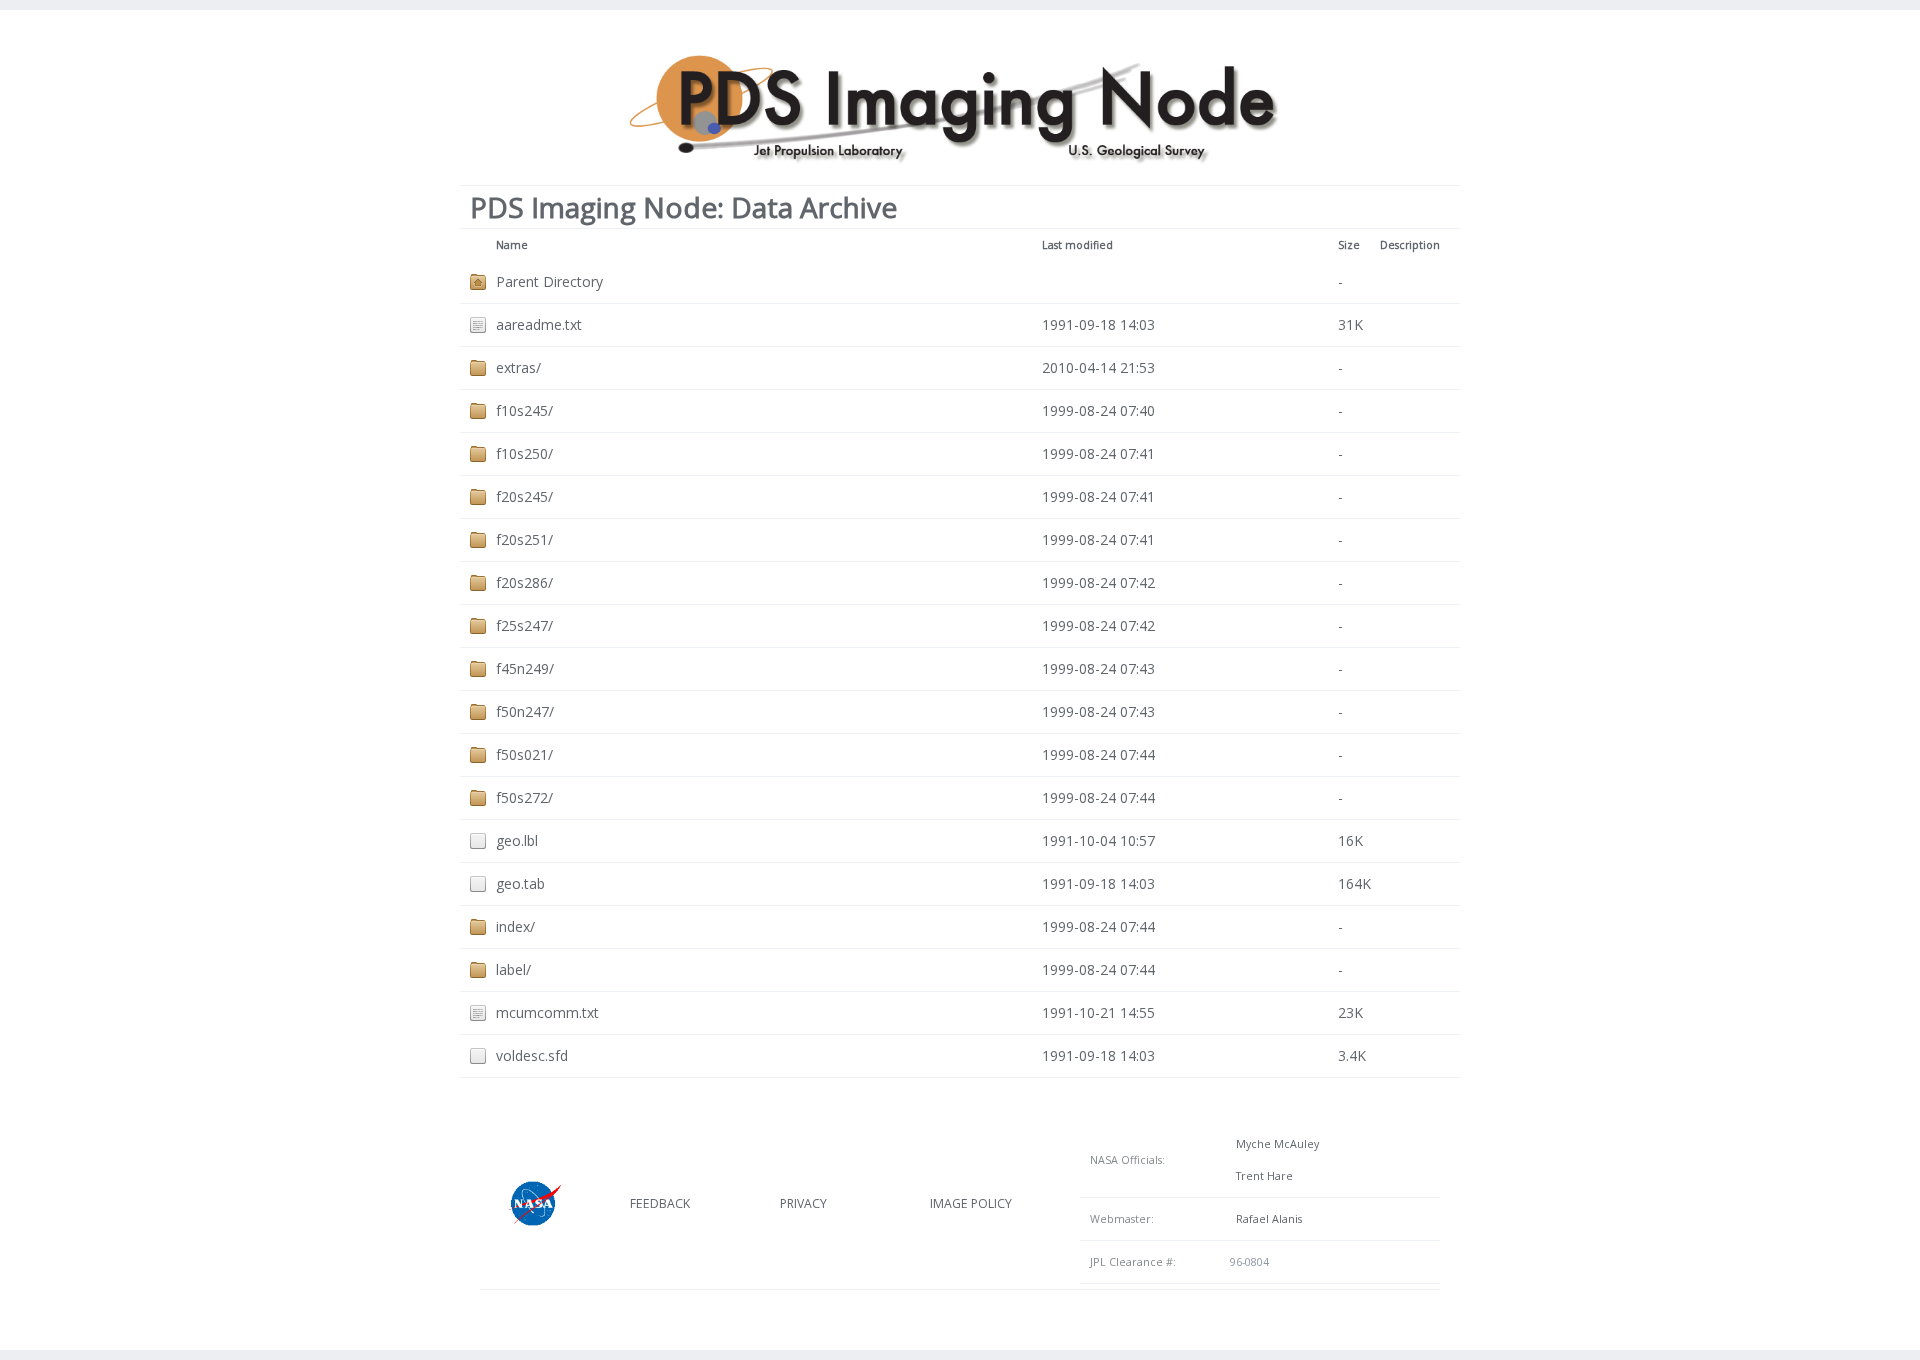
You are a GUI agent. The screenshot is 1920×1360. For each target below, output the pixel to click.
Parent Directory (549, 281)
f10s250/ (524, 453)
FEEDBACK (660, 1203)
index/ (515, 926)
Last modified (1077, 245)
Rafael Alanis (1266, 1219)
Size (1349, 245)
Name (512, 245)
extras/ (518, 367)
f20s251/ (524, 539)
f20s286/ (524, 582)
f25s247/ (524, 625)
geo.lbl (517, 840)
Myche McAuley (1274, 1144)
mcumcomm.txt (547, 1012)
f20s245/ (524, 496)
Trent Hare (1261, 1176)
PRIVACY (803, 1203)
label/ (513, 969)
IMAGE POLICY (971, 1203)
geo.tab (520, 883)
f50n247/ (525, 711)
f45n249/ (525, 668)
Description (1410, 245)
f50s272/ (524, 797)
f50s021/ (524, 754)
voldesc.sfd (532, 1055)
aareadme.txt (539, 324)
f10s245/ (524, 410)
